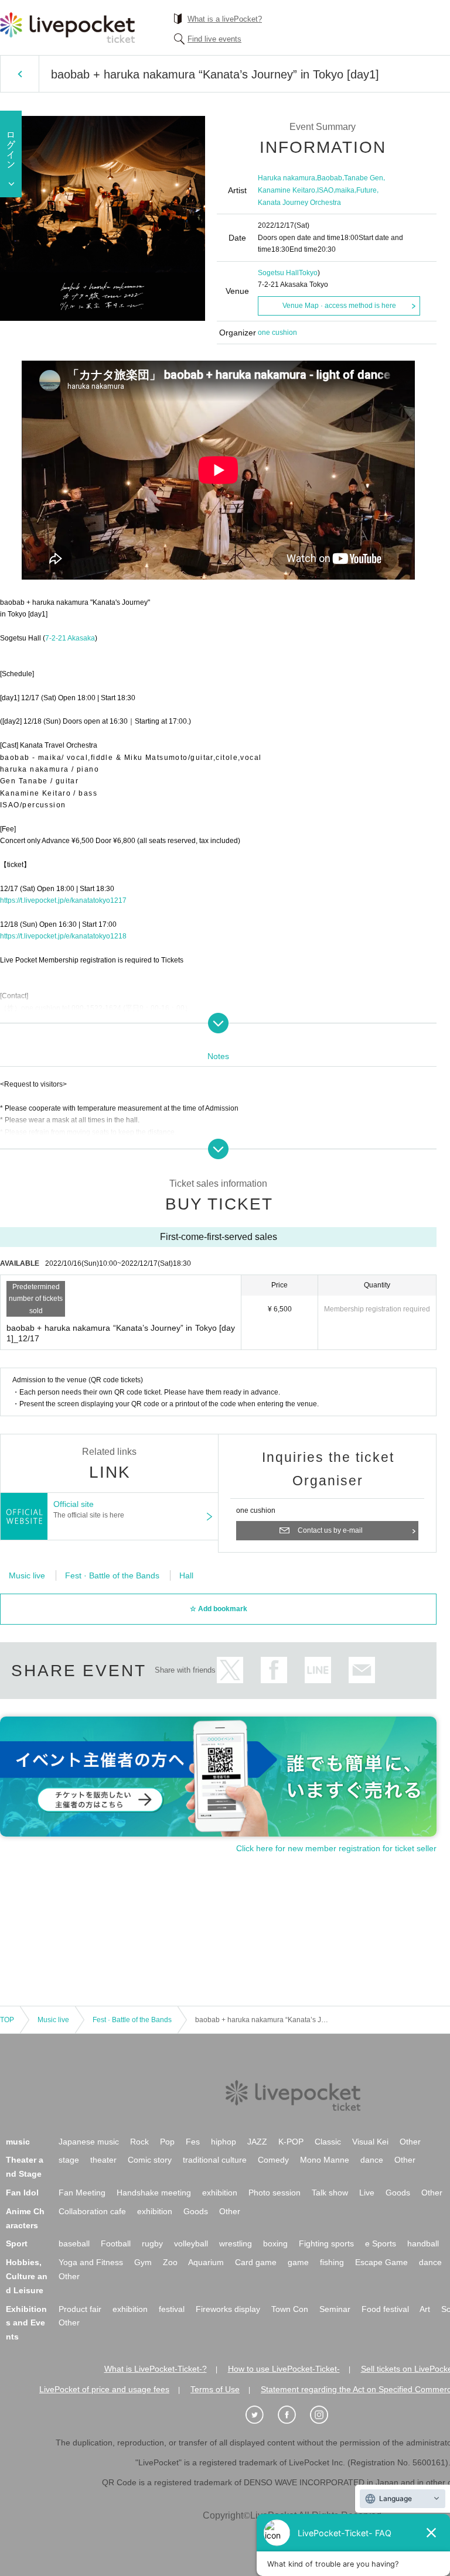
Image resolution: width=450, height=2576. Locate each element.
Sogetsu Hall (278, 273)
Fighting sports (326, 2243)
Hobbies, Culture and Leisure (27, 2276)
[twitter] (261, 2415)
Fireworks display (228, 2309)
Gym (143, 2262)
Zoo (170, 2262)
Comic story (150, 2160)
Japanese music (89, 2142)
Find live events (214, 39)
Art (425, 2309)
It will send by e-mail (362, 1670)
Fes (193, 2142)
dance (372, 2160)
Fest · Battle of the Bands (112, 1575)
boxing (275, 2243)
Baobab (330, 178)
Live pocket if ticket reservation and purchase (67, 28)
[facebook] (293, 2415)
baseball (74, 2243)
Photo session (275, 2193)
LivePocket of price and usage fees (104, 2389)
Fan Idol (22, 2193)
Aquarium (206, 2262)
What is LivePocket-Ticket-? (156, 2369)
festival (172, 2309)
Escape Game (381, 2262)
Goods (398, 2193)
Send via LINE (318, 1670)
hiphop (224, 2142)
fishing (332, 2262)
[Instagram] (325, 2415)
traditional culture (215, 2160)
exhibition (220, 2193)
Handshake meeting (154, 2193)
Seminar (335, 2309)
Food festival (385, 2309)
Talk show (330, 2193)
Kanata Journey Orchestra (299, 203)
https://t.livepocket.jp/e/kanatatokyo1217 (63, 900)
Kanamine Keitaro (287, 190)
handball (423, 2243)
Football (116, 2243)
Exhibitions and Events (26, 2323)
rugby (152, 2243)
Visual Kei (370, 2142)
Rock (139, 2142)
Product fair (80, 2309)
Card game (256, 2262)
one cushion (277, 333)
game (298, 2262)
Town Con (290, 2309)
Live (367, 2193)
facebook (274, 1670)
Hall (186, 1575)
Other (410, 2142)
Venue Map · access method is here (339, 306)
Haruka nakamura (287, 178)
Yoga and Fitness (91, 2262)
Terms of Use (215, 2389)
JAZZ (257, 2142)
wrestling (236, 2243)
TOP (7, 2020)
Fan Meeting (82, 2193)
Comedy (273, 2160)
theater (103, 2160)
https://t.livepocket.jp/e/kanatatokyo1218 (63, 936)
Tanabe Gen (364, 178)
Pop (167, 2142)
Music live (27, 1575)
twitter (230, 1670)
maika (345, 190)
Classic (328, 2142)
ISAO (325, 190)
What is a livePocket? (225, 19)
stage (69, 2160)
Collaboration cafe (92, 2211)
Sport (17, 2243)
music (18, 2142)
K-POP (291, 2142)
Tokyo (308, 273)
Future (367, 190)
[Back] (20, 74)
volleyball (191, 2243)
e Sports (381, 2243)
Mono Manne (325, 2160)
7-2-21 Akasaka (70, 638)
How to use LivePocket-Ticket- (284, 2369)
